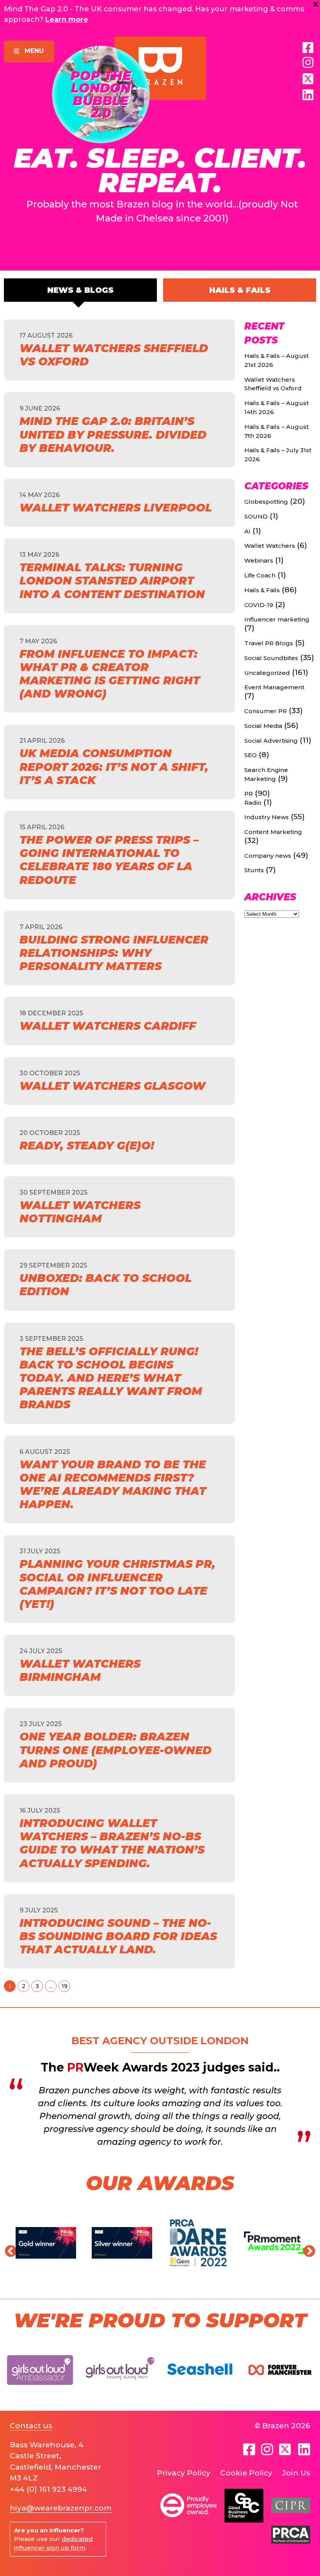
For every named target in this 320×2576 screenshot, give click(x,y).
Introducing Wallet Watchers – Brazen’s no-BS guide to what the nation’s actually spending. (112, 1843)
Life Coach (260, 575)
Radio (253, 803)
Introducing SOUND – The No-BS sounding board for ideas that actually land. (118, 1936)
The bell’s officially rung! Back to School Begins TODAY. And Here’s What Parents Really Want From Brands (111, 1378)
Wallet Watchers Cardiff (108, 1026)
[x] (308, 79)
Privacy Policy (184, 2473)
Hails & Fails (240, 290)
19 (65, 1986)
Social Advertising (271, 741)
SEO (251, 755)
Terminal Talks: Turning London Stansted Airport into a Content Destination (112, 581)
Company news (268, 856)
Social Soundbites (271, 658)
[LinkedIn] (308, 95)
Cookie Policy (246, 2473)
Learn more (67, 19)
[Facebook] (308, 48)
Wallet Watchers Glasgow (113, 1086)
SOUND (256, 516)
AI (247, 531)
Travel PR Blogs (269, 643)
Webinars (259, 560)
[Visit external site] (40, 2391)
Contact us (31, 2426)
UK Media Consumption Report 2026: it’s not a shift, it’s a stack (114, 767)
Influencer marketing (277, 619)
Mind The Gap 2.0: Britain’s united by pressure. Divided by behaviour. (113, 434)
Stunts (254, 870)
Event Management (274, 687)
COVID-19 (259, 605)
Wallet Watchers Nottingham (80, 1212)
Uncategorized (267, 673)
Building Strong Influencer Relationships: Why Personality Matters (114, 953)
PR (249, 794)
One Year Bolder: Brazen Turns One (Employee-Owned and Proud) (116, 1750)
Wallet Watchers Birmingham (80, 1670)
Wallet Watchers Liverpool (116, 508)
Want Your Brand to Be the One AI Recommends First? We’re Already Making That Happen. (113, 1485)
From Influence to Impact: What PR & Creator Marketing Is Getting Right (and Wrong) (110, 674)
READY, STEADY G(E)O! (87, 1145)
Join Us (296, 2473)
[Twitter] (286, 2449)
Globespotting (266, 502)
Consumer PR (266, 711)
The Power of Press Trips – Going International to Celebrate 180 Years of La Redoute (109, 860)
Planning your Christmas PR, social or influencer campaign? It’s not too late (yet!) (117, 1584)
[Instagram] (308, 63)
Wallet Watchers (270, 546)
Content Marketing (273, 832)
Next (306, 2249)
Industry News (267, 817)
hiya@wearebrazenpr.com (61, 2508)
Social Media (263, 726)
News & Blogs (80, 290)
